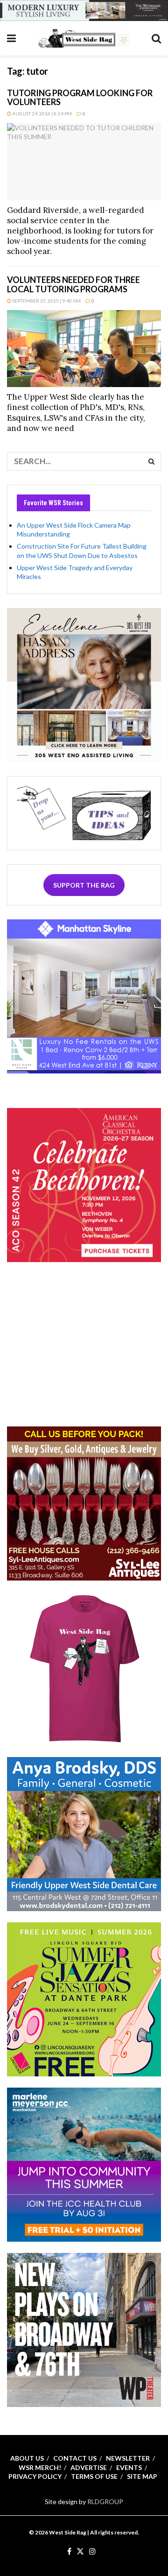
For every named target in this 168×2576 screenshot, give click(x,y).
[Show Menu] (11, 38)
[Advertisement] (84, 1355)
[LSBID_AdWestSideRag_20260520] (84, 1999)
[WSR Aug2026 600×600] (84, 2164)
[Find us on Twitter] (80, 2552)
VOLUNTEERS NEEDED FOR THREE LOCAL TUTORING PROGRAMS (73, 284)
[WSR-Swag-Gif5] (84, 1668)
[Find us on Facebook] (69, 2552)
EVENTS (129, 2467)
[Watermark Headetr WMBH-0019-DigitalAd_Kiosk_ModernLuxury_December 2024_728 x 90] (84, 10)
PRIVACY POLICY (35, 2476)
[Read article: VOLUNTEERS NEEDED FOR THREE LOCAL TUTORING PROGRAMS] (84, 349)
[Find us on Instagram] (92, 2552)
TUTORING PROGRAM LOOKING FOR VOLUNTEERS (80, 98)
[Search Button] (156, 38)
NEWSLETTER (128, 2458)
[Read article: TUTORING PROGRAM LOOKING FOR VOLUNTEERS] (84, 162)
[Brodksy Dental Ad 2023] (84, 1833)
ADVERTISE (89, 2467)
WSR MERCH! (40, 2467)
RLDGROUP (105, 2502)
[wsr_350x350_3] (84, 1184)
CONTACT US (75, 2458)
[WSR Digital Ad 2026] (84, 1503)
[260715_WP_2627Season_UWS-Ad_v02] (84, 2329)
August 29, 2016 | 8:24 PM (42, 113)
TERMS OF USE (94, 2476)
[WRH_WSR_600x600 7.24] (84, 996)
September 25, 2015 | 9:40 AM (46, 301)
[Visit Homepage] (84, 38)
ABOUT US (27, 2458)
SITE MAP (142, 2476)
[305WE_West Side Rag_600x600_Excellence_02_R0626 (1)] (84, 684)
